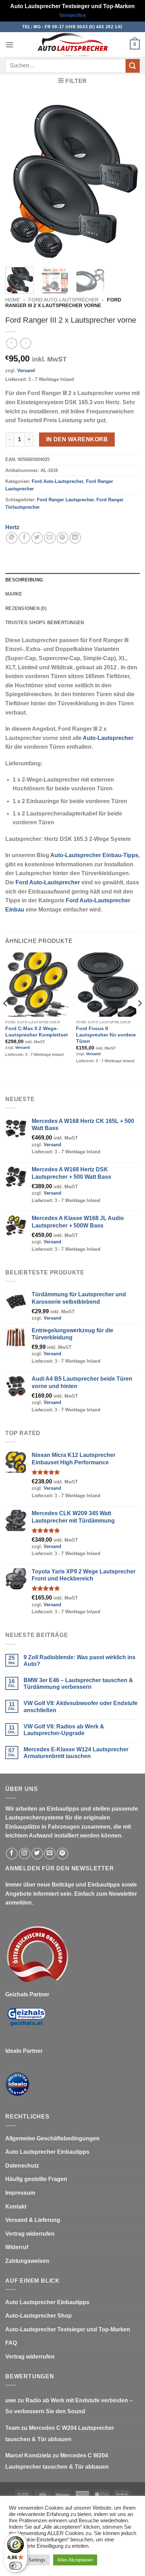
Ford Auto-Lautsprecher (64, 300)
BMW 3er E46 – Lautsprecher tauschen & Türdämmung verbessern (78, 1684)
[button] (10, 45)
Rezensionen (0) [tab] (26, 608)
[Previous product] (26, 343)
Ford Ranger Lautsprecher (65, 500)
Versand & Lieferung (33, 2220)
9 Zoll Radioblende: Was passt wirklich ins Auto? (80, 1661)
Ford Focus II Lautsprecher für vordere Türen (106, 1035)
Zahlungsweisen (27, 2261)
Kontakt (16, 2207)
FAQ (11, 2343)
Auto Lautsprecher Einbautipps (47, 2152)
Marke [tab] (14, 594)
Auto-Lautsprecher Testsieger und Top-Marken (68, 2329)
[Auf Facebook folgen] (12, 1854)
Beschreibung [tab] (24, 580)
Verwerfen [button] (72, 15)
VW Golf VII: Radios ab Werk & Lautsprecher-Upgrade (64, 1730)
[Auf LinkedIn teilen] (75, 538)
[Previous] (17, 181)
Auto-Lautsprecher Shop (39, 2316)
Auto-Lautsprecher (108, 738)
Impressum (20, 2193)
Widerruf (17, 2247)
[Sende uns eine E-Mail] (50, 1854)
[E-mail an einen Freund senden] (50, 538)
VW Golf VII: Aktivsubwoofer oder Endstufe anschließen (81, 1707)
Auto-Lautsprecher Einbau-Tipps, (95, 855)
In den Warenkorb (77, 439)
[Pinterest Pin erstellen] (62, 538)
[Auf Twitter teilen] (37, 538)
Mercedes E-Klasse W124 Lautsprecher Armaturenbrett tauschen (76, 1753)
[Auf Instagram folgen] (24, 1854)
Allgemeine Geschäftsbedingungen (52, 2138)
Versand (26, 370)
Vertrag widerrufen (30, 2234)
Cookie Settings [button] (29, 2560)
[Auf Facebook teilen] (24, 538)
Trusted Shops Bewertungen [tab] (45, 623)
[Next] (128, 181)
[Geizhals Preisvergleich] (26, 2022)
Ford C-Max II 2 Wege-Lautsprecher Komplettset (37, 1032)
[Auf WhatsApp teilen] (12, 538)
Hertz (12, 527)
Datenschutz (22, 2166)
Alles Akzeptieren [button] (75, 2560)
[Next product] (11, 343)
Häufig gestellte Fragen (36, 2179)
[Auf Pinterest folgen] (62, 1854)
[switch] (15, 2566)
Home (13, 300)
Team (12, 2428)
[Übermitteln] (133, 66)
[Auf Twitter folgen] (37, 1854)
